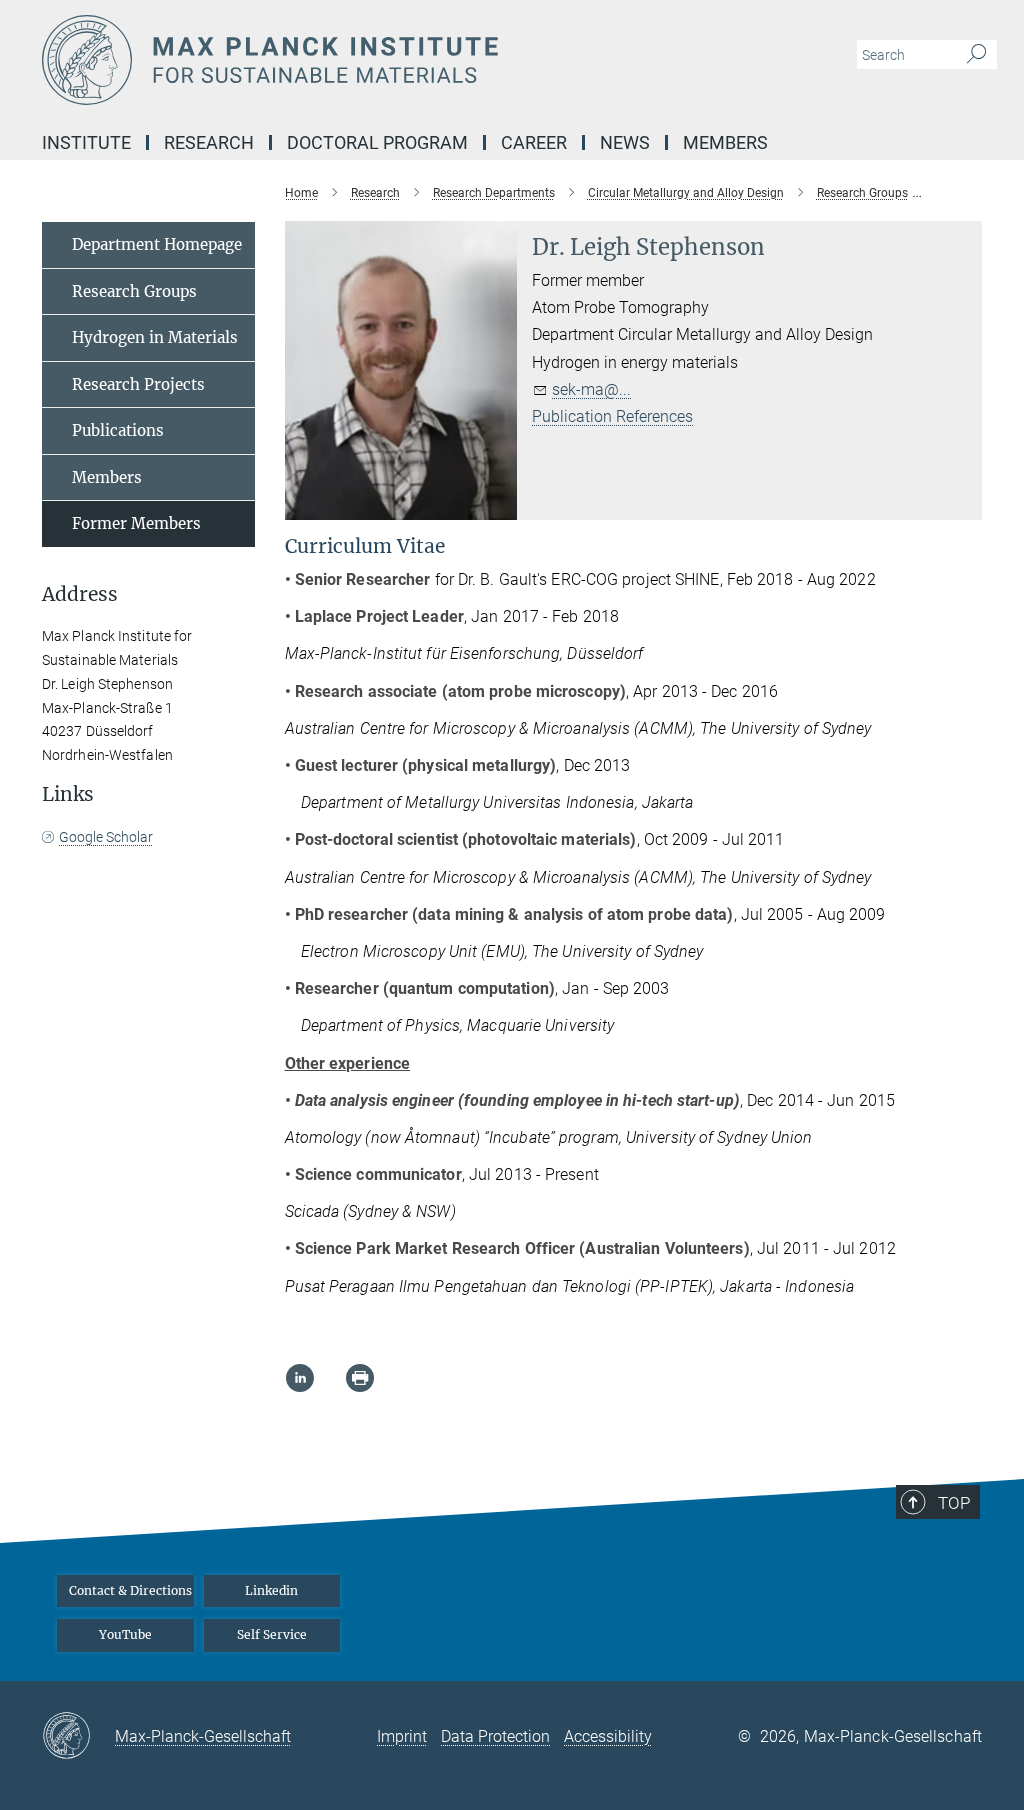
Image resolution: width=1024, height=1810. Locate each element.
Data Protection (495, 1736)
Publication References (612, 416)
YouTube (125, 1634)
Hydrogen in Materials (155, 337)
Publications (118, 430)
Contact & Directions (130, 1590)
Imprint (402, 1736)
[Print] (360, 1378)
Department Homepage (157, 244)
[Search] (976, 55)
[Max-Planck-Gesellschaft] (78, 1737)
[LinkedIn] (300, 1378)
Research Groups (134, 291)
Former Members (136, 523)
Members (107, 477)
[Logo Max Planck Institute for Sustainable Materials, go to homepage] (417, 60)
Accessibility (608, 1736)
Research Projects (138, 384)
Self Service (272, 1634)
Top (954, 1503)
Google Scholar (106, 837)
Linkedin (271, 1590)
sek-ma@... (591, 389)
